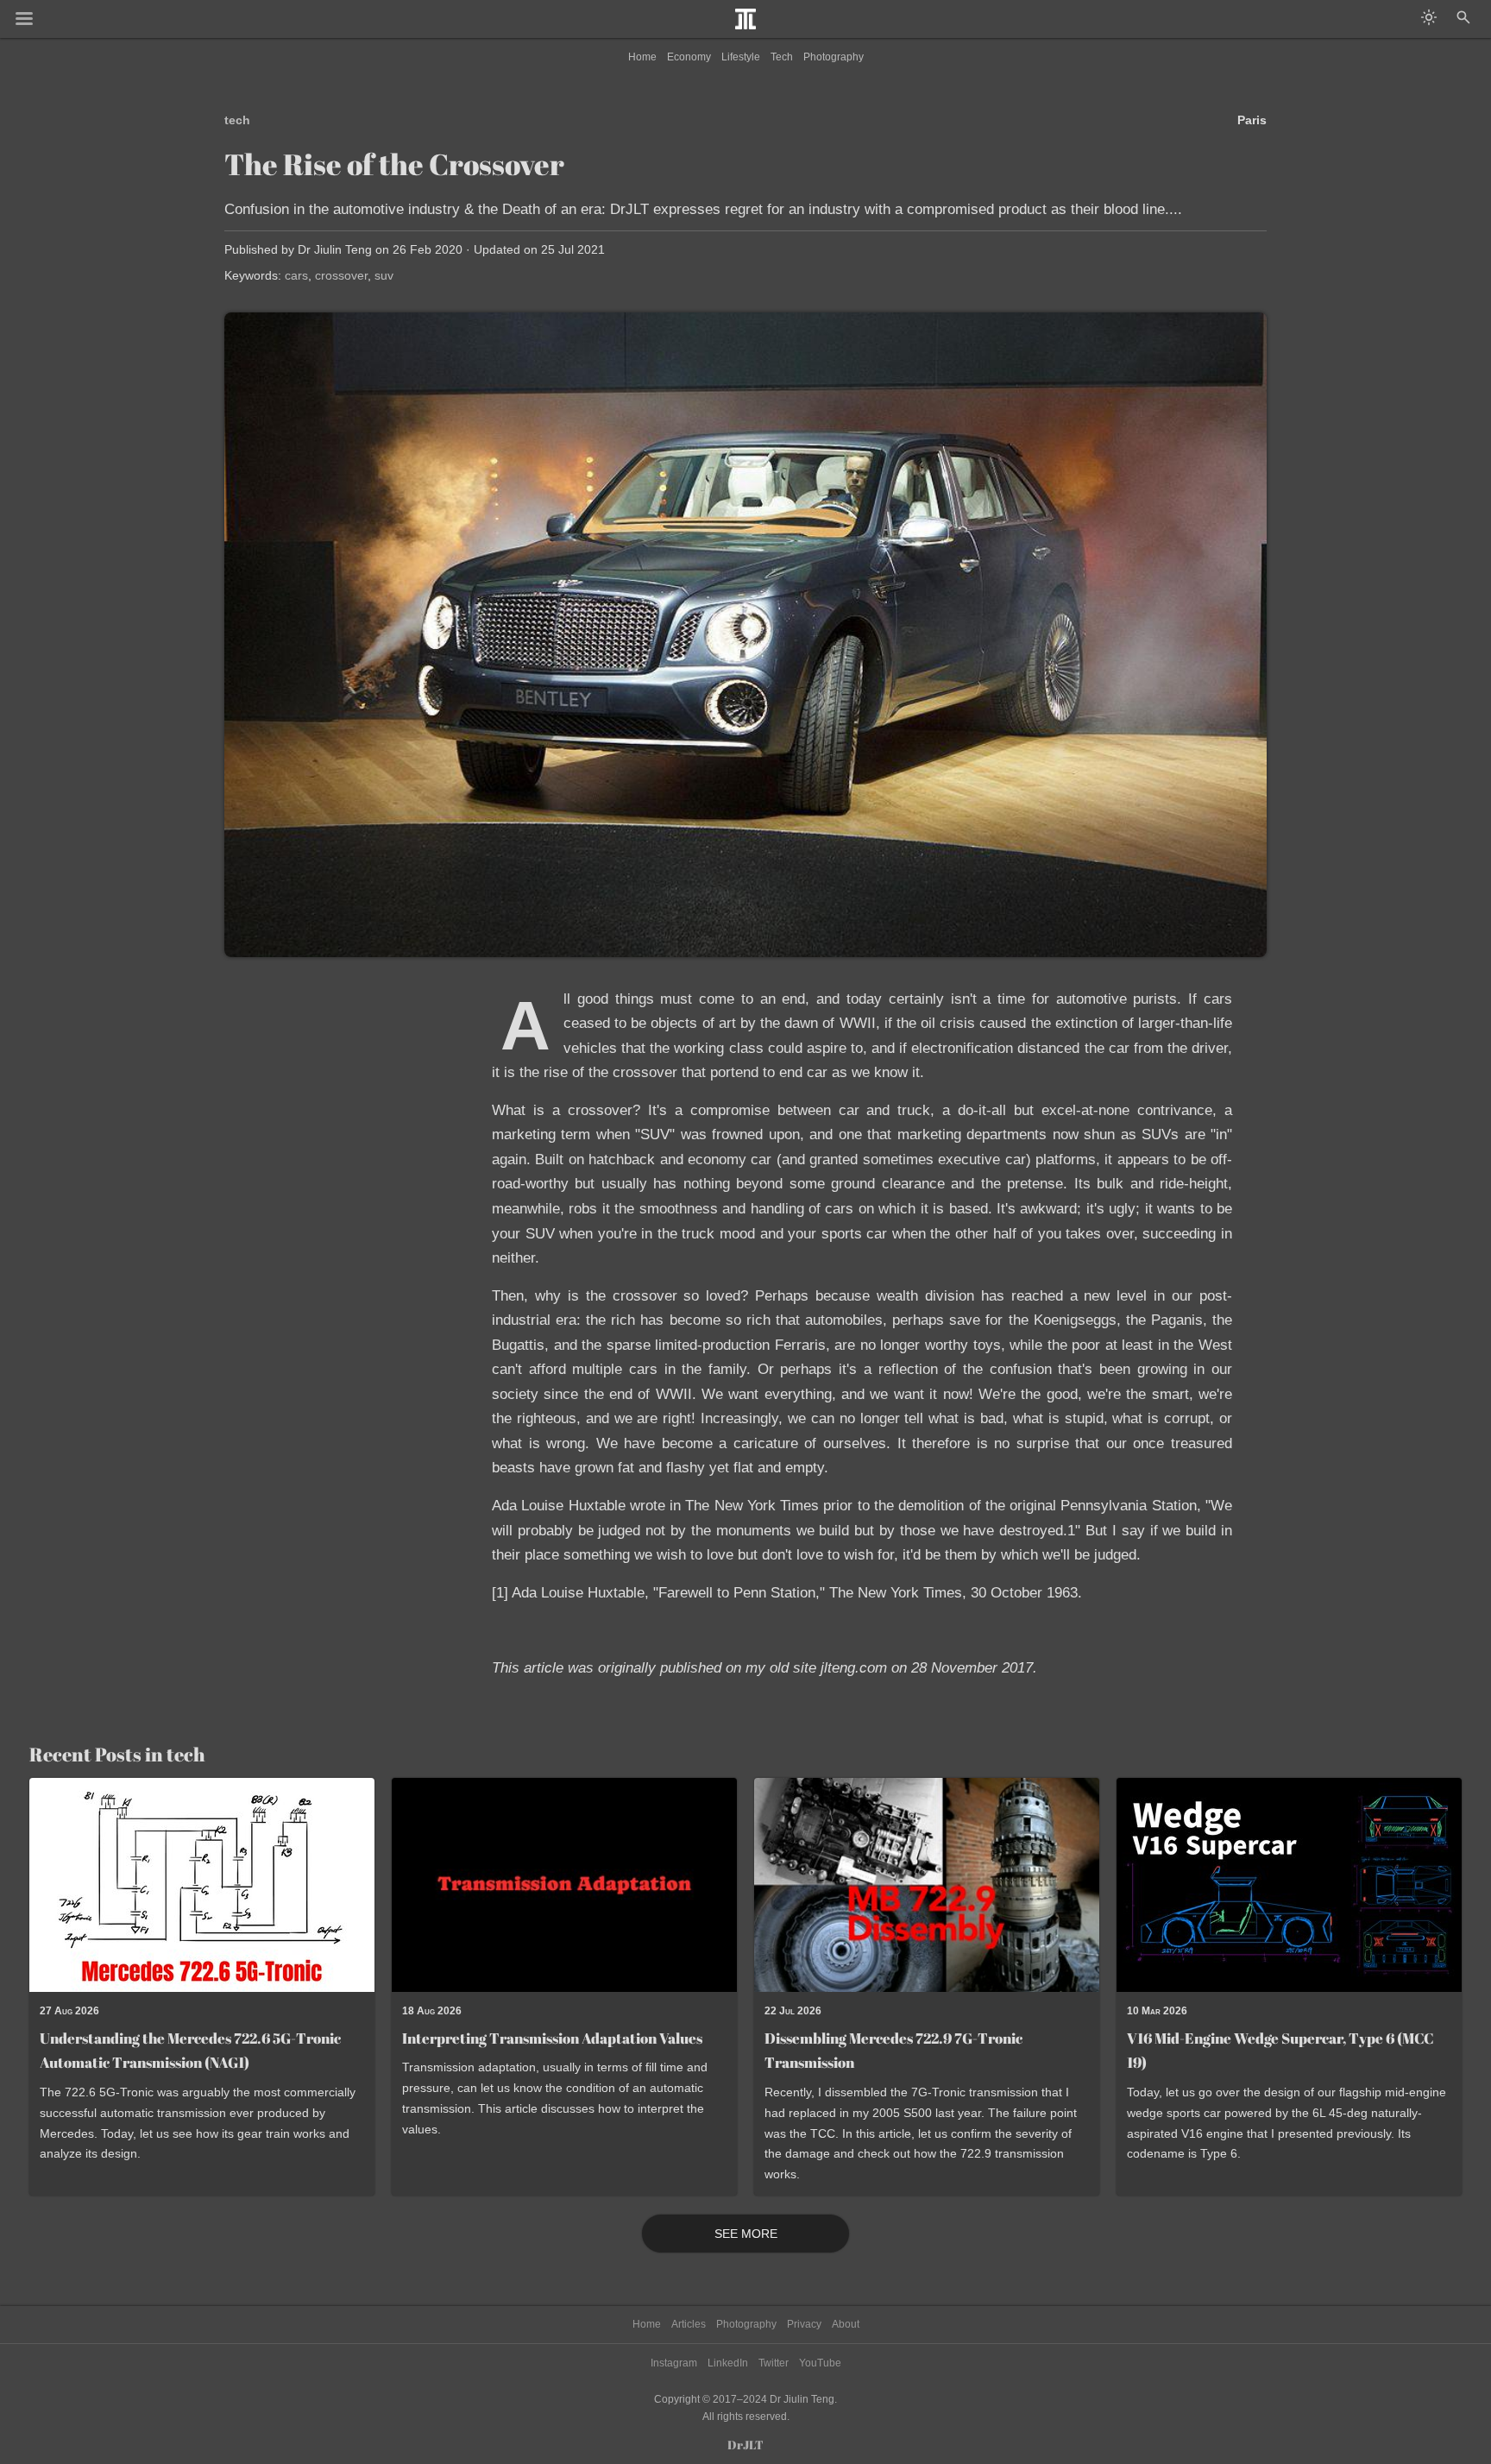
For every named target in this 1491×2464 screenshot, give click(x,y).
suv (384, 275)
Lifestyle (741, 57)
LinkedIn (728, 2363)
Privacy (804, 2324)
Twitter (774, 2363)
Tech (782, 57)
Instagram (674, 2363)
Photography (834, 57)
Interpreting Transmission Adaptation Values (552, 2038)
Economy (689, 57)
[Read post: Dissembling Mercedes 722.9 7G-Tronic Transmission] (927, 1884)
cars (296, 275)
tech (237, 120)
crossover (341, 275)
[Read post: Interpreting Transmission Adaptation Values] (564, 1884)
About (846, 2324)
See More (746, 2234)
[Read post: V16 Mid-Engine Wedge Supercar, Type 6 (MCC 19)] (1289, 1884)
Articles (689, 2324)
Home (642, 57)
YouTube (820, 2363)
